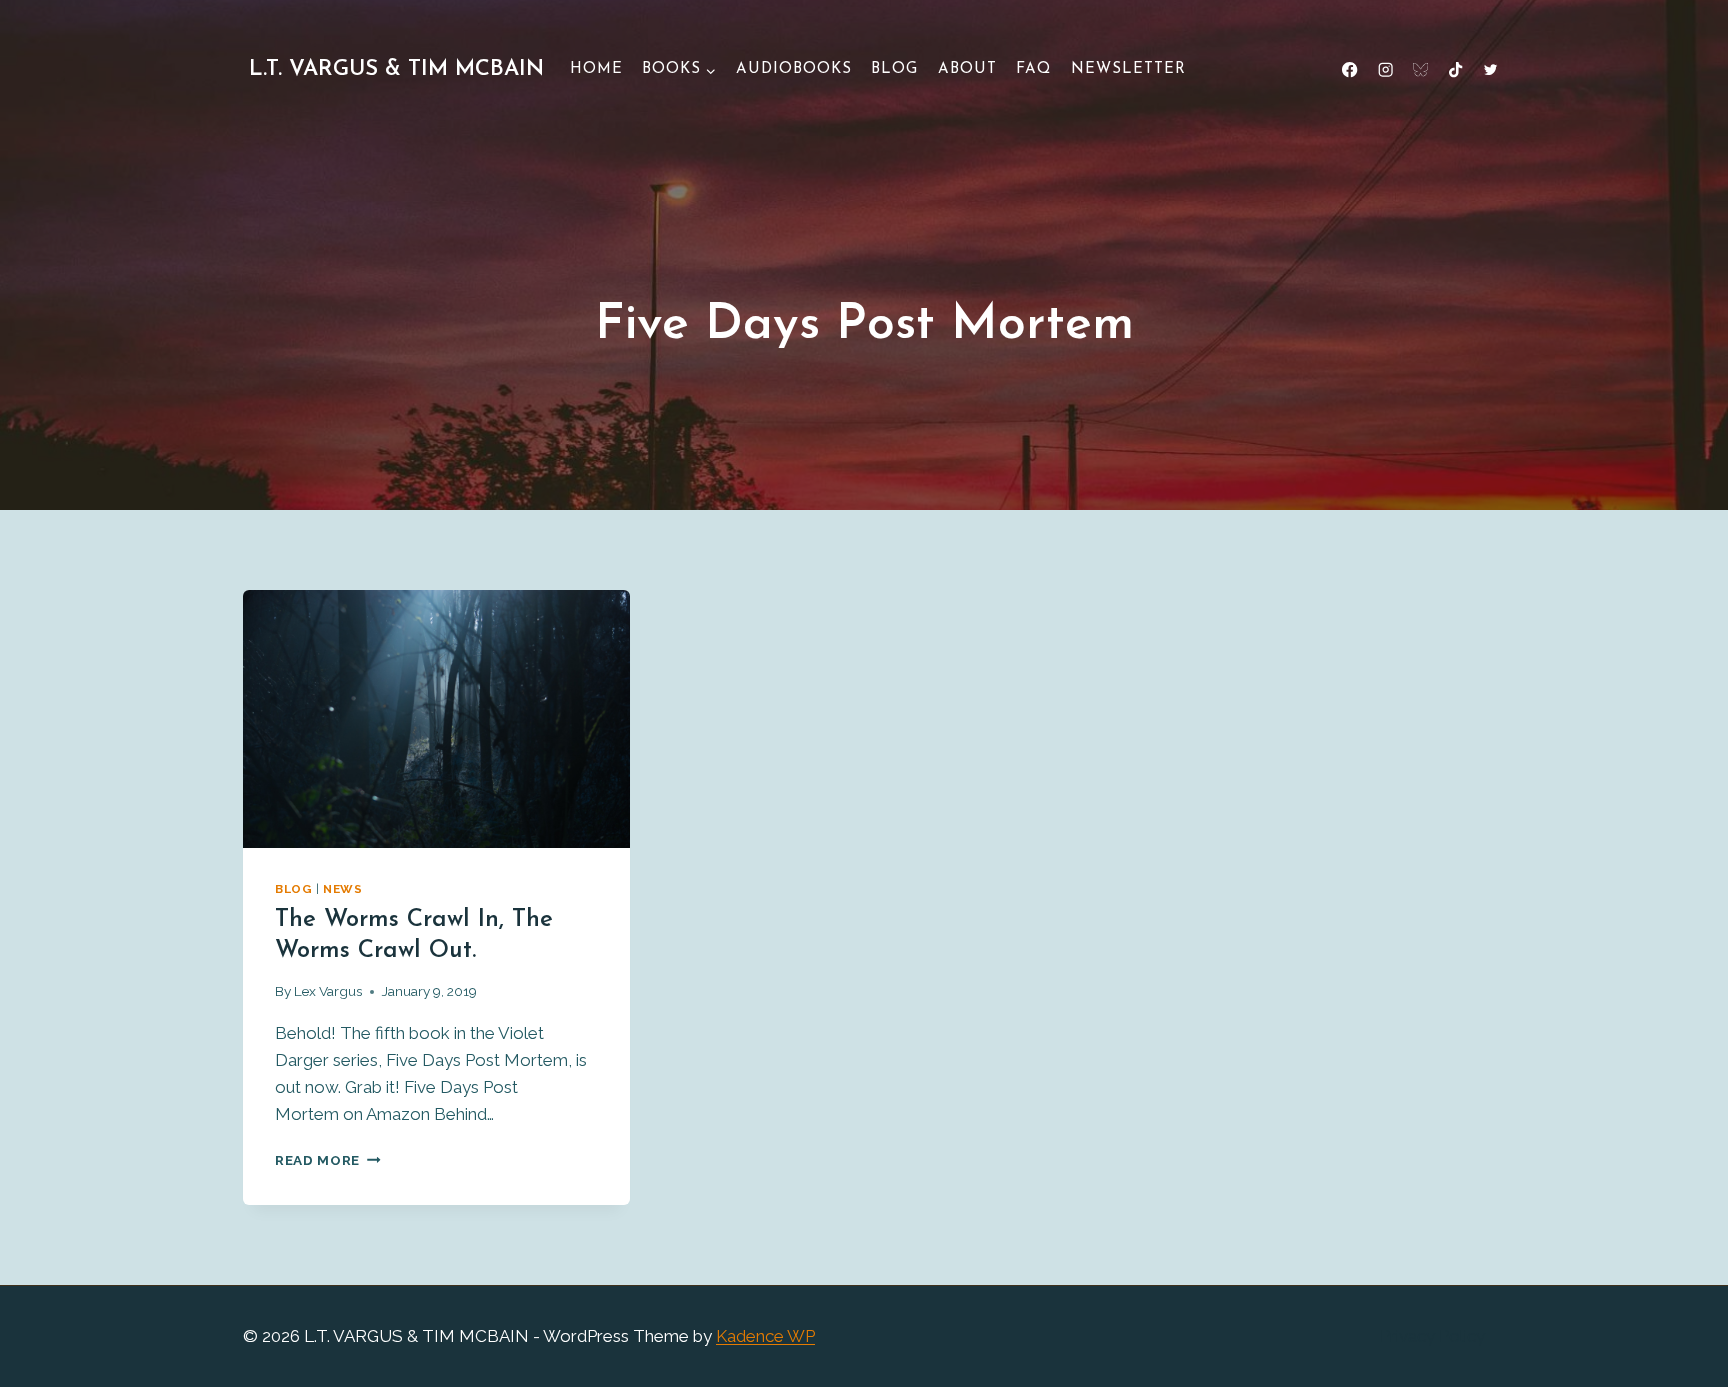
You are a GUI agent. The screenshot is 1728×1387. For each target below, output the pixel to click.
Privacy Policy (1432, 1336)
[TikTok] (1455, 70)
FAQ (1033, 69)
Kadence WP (765, 1336)
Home (596, 69)
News (342, 889)
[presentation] (436, 719)
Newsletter (1128, 69)
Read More (328, 1160)
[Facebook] (1350, 70)
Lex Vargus (328, 991)
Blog (894, 69)
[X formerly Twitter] (1490, 70)
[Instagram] (1385, 70)
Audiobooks (794, 69)
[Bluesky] (1420, 70)
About (967, 69)
